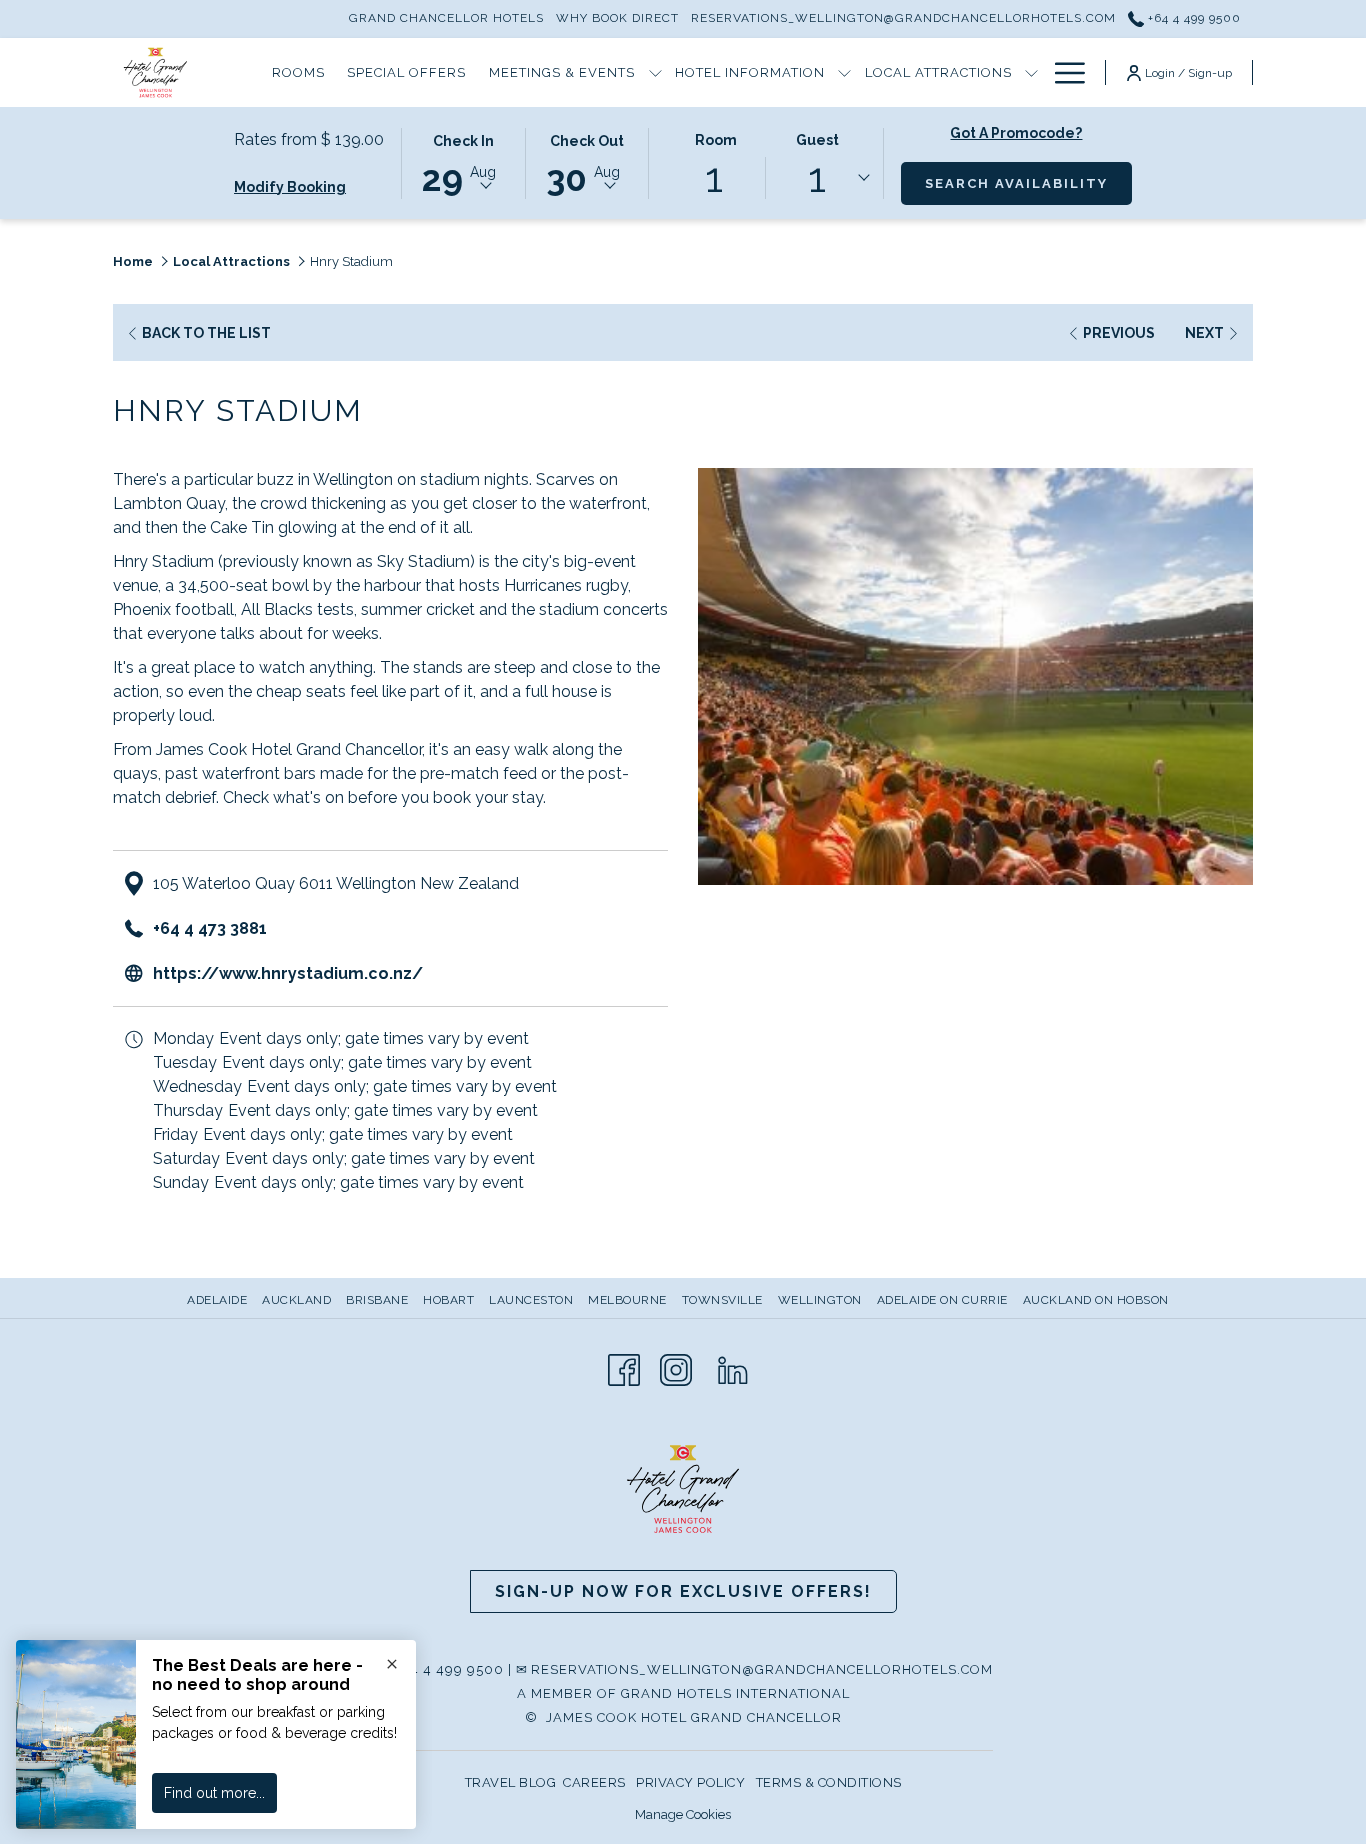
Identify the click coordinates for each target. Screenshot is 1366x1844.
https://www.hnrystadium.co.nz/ (288, 973)
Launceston (531, 1300)
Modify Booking (290, 187)
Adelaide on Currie (942, 1300)
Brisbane (377, 1300)
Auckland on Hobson (1096, 1300)
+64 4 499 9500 (1192, 18)
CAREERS (594, 1782)
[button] (463, 162)
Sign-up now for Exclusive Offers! (683, 1591)
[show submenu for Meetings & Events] (655, 72)
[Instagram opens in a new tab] (676, 1368)
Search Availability (1028, 183)
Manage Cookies (683, 1814)
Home (133, 261)
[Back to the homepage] (155, 72)
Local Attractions (231, 261)
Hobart (448, 1300)
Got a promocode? (1016, 133)
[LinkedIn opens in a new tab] (733, 1368)
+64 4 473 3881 (210, 928)
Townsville (722, 1300)
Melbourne (627, 1300)
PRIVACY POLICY (690, 1782)
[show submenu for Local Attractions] (1031, 72)
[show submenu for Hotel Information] (844, 72)
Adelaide (217, 1300)
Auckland (296, 1300)
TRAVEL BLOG (511, 1782)
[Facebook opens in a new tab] (624, 1368)
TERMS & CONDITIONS (829, 1782)
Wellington (820, 1300)
